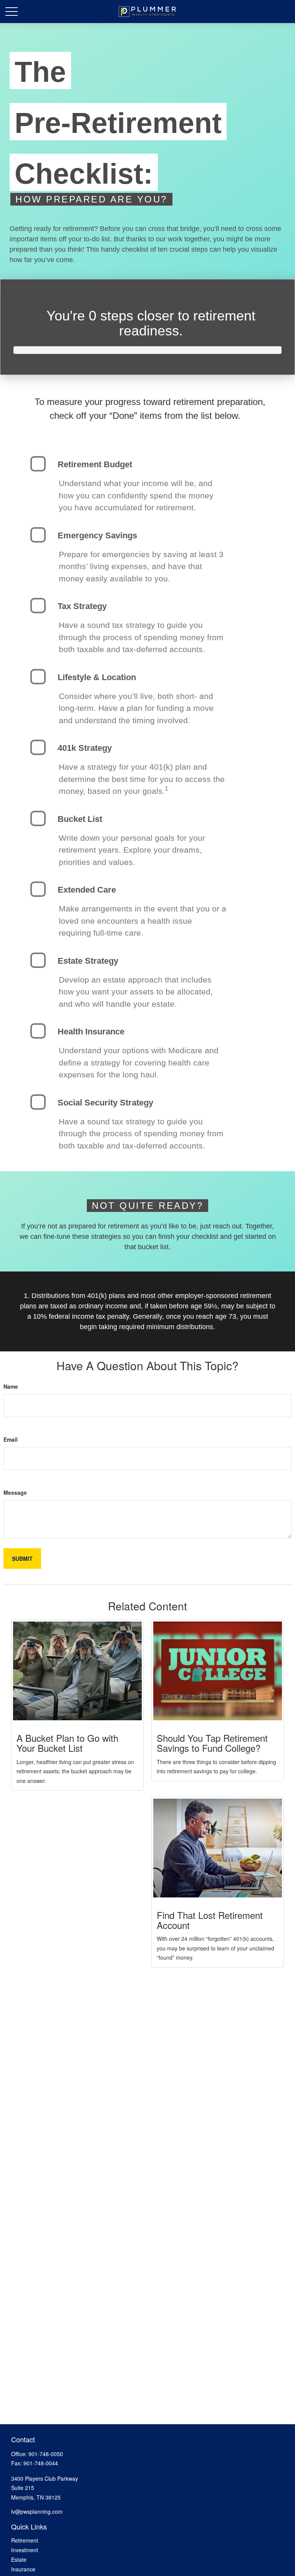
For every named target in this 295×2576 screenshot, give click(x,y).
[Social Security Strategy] (38, 1102)
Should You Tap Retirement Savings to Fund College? (212, 1743)
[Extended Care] (38, 889)
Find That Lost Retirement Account (210, 1920)
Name (11, 1386)
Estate (19, 2559)
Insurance (23, 2569)
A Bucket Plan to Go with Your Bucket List (67, 1743)
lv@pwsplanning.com (37, 2511)
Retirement (25, 2540)
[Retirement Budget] (38, 464)
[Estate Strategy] (38, 960)
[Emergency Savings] (38, 535)
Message (15, 1492)
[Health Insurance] (38, 1031)
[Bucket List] (38, 818)
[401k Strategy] (38, 747)
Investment (25, 2550)
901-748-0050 (46, 2454)
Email (11, 1439)
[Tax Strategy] (38, 606)
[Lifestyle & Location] (38, 677)
